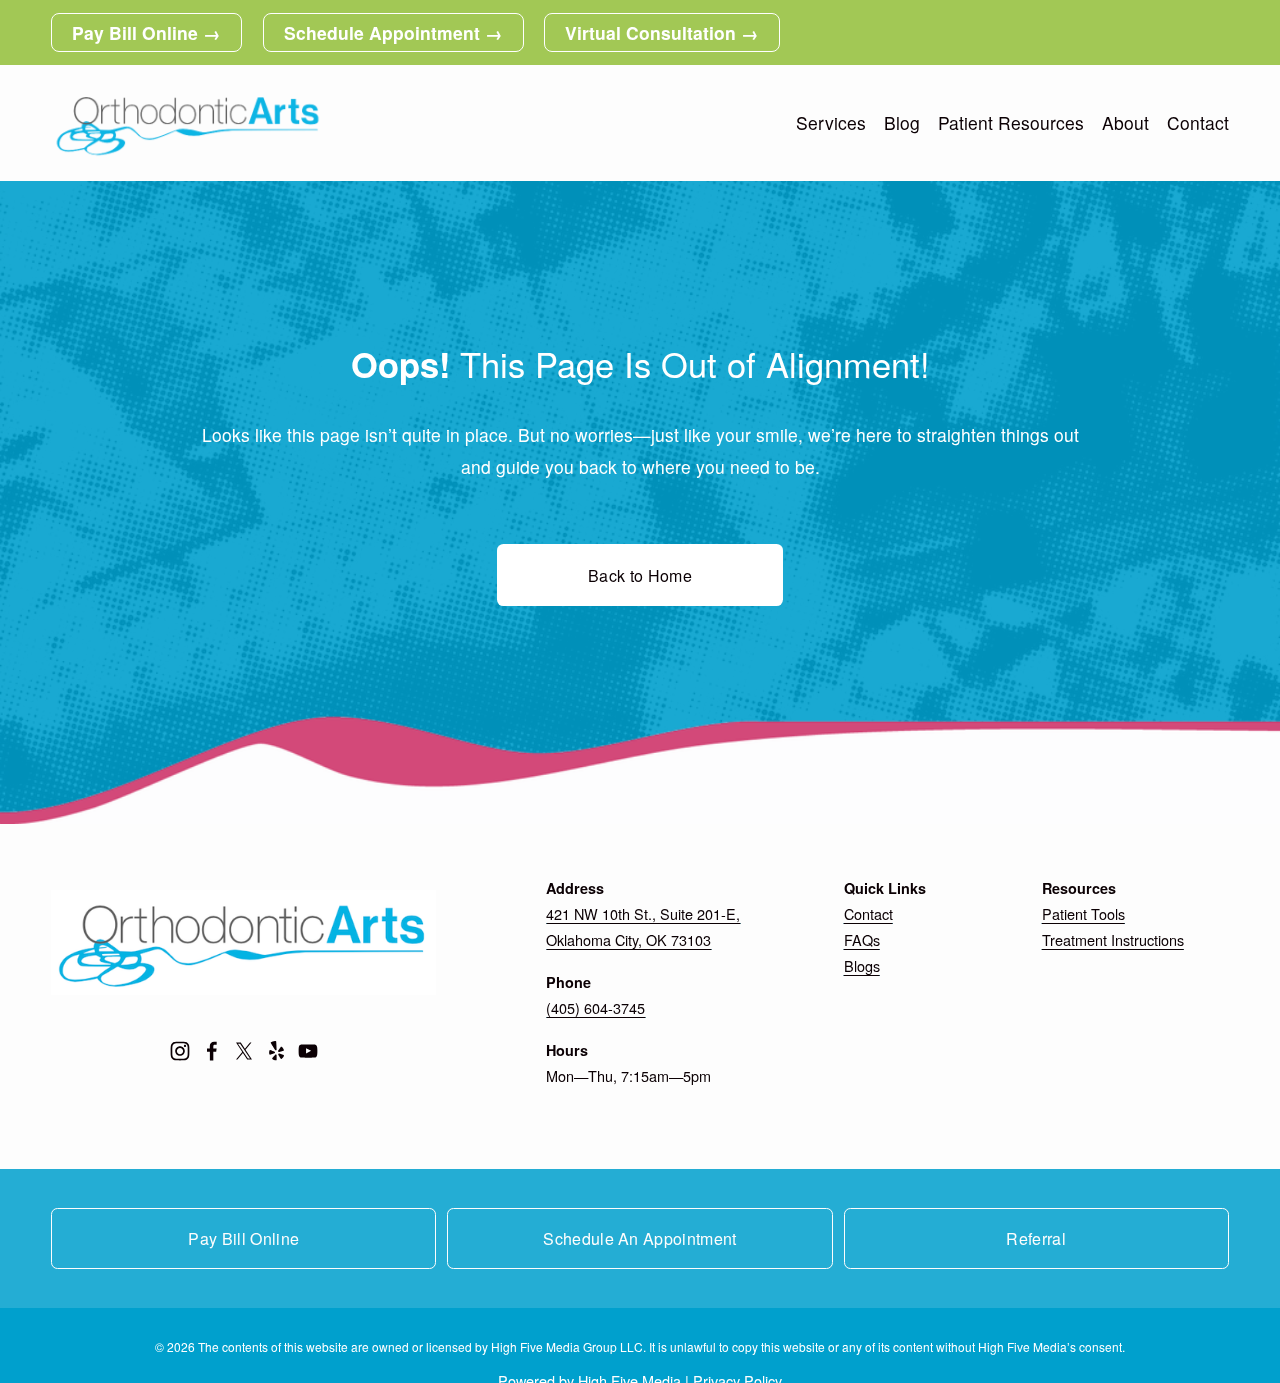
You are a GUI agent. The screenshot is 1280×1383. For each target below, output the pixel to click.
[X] (244, 1051)
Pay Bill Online (243, 1238)
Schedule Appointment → (393, 32)
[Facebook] (212, 1051)
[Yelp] (276, 1051)
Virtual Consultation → (662, 32)
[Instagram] (180, 1051)
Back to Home (640, 575)
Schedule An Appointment (639, 1238)
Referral (1036, 1238)
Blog (902, 122)
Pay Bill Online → (146, 32)
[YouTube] (308, 1051)
